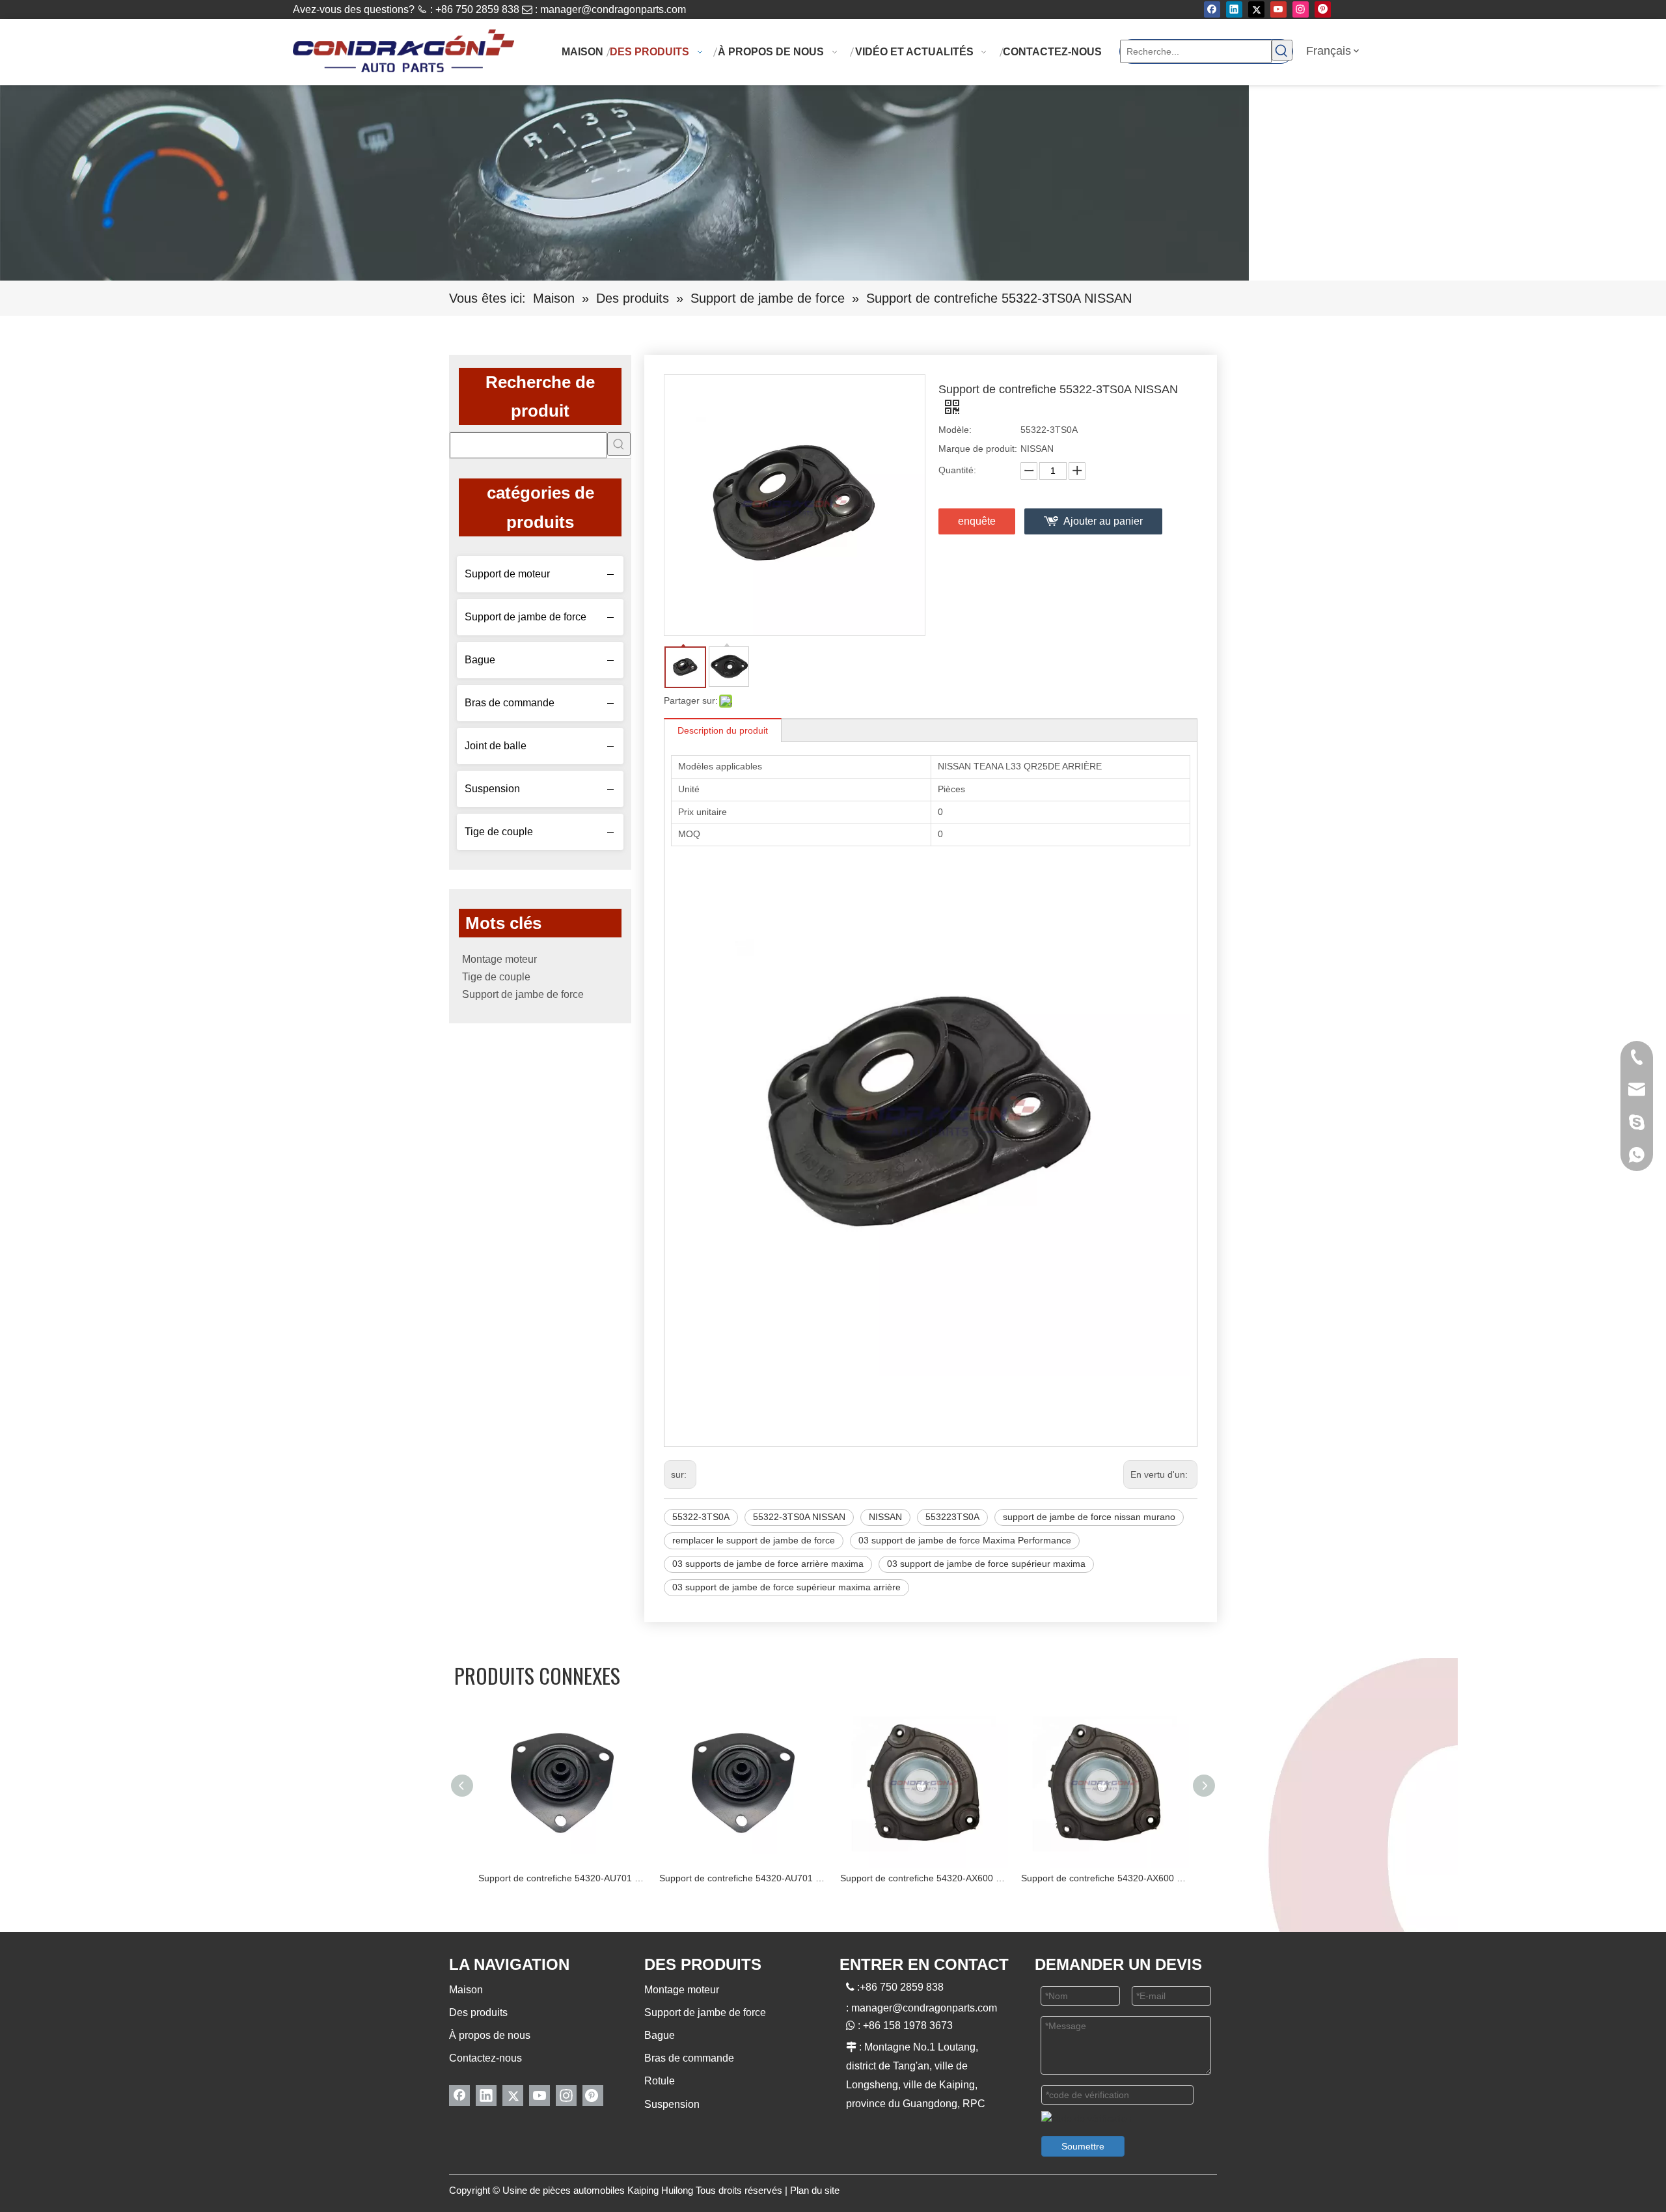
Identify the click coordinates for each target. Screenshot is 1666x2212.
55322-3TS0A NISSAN (799, 1517)
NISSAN (885, 1517)
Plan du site (815, 2190)
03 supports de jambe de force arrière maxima (768, 1564)
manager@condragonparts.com (613, 9)
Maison (466, 1990)
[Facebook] (1212, 9)
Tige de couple (499, 832)
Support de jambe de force (526, 617)
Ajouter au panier (1103, 521)
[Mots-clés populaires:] (1282, 50)
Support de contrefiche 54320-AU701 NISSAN (562, 1878)
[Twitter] (1256, 9)
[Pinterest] (1323, 9)
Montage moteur (499, 959)
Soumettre (1083, 2146)
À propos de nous (490, 2035)
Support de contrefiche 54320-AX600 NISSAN (743, 1878)
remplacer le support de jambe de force (754, 1540)
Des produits (478, 2012)
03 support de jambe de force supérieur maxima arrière (786, 1587)
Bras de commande (510, 703)
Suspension (492, 789)
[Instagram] (1301, 9)
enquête (977, 521)
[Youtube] (1278, 9)
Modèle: (955, 430)
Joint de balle (496, 746)
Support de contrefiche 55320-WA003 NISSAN (1105, 1878)
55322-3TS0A (701, 1517)
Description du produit (723, 730)
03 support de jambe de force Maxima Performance (965, 1540)
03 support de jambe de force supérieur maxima (986, 1564)
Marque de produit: (978, 449)
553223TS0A (952, 1517)
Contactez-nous (485, 2058)
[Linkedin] (1234, 9)
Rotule (660, 2081)
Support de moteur (507, 574)
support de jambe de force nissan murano (1089, 1517)
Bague (480, 660)
